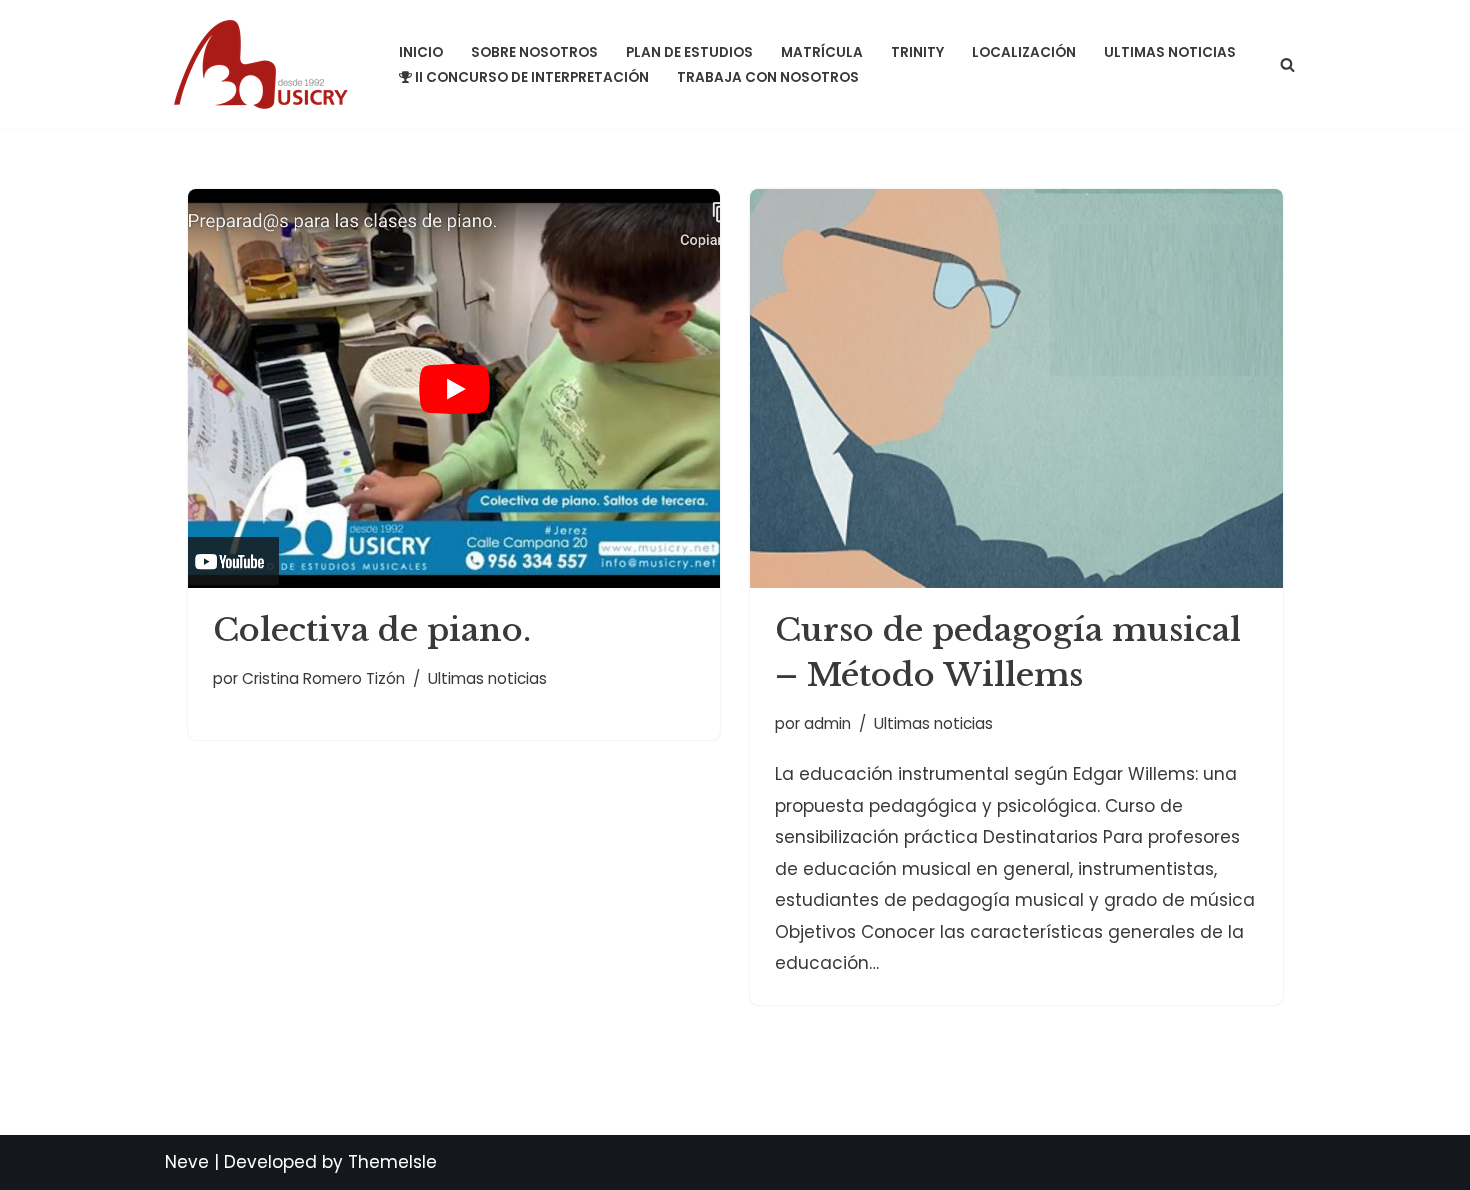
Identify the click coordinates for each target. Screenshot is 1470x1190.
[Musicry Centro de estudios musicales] (265, 64)
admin (827, 723)
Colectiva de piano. (372, 630)
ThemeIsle (392, 1162)
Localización (1024, 52)
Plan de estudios (689, 52)
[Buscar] (1287, 64)
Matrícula (822, 52)
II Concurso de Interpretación (532, 77)
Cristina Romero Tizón (323, 678)
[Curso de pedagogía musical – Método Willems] (1016, 388)
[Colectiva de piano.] (454, 388)
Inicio (421, 52)
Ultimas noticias (1170, 52)
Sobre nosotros (534, 52)
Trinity (917, 52)
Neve (187, 1162)
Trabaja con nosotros (768, 77)
